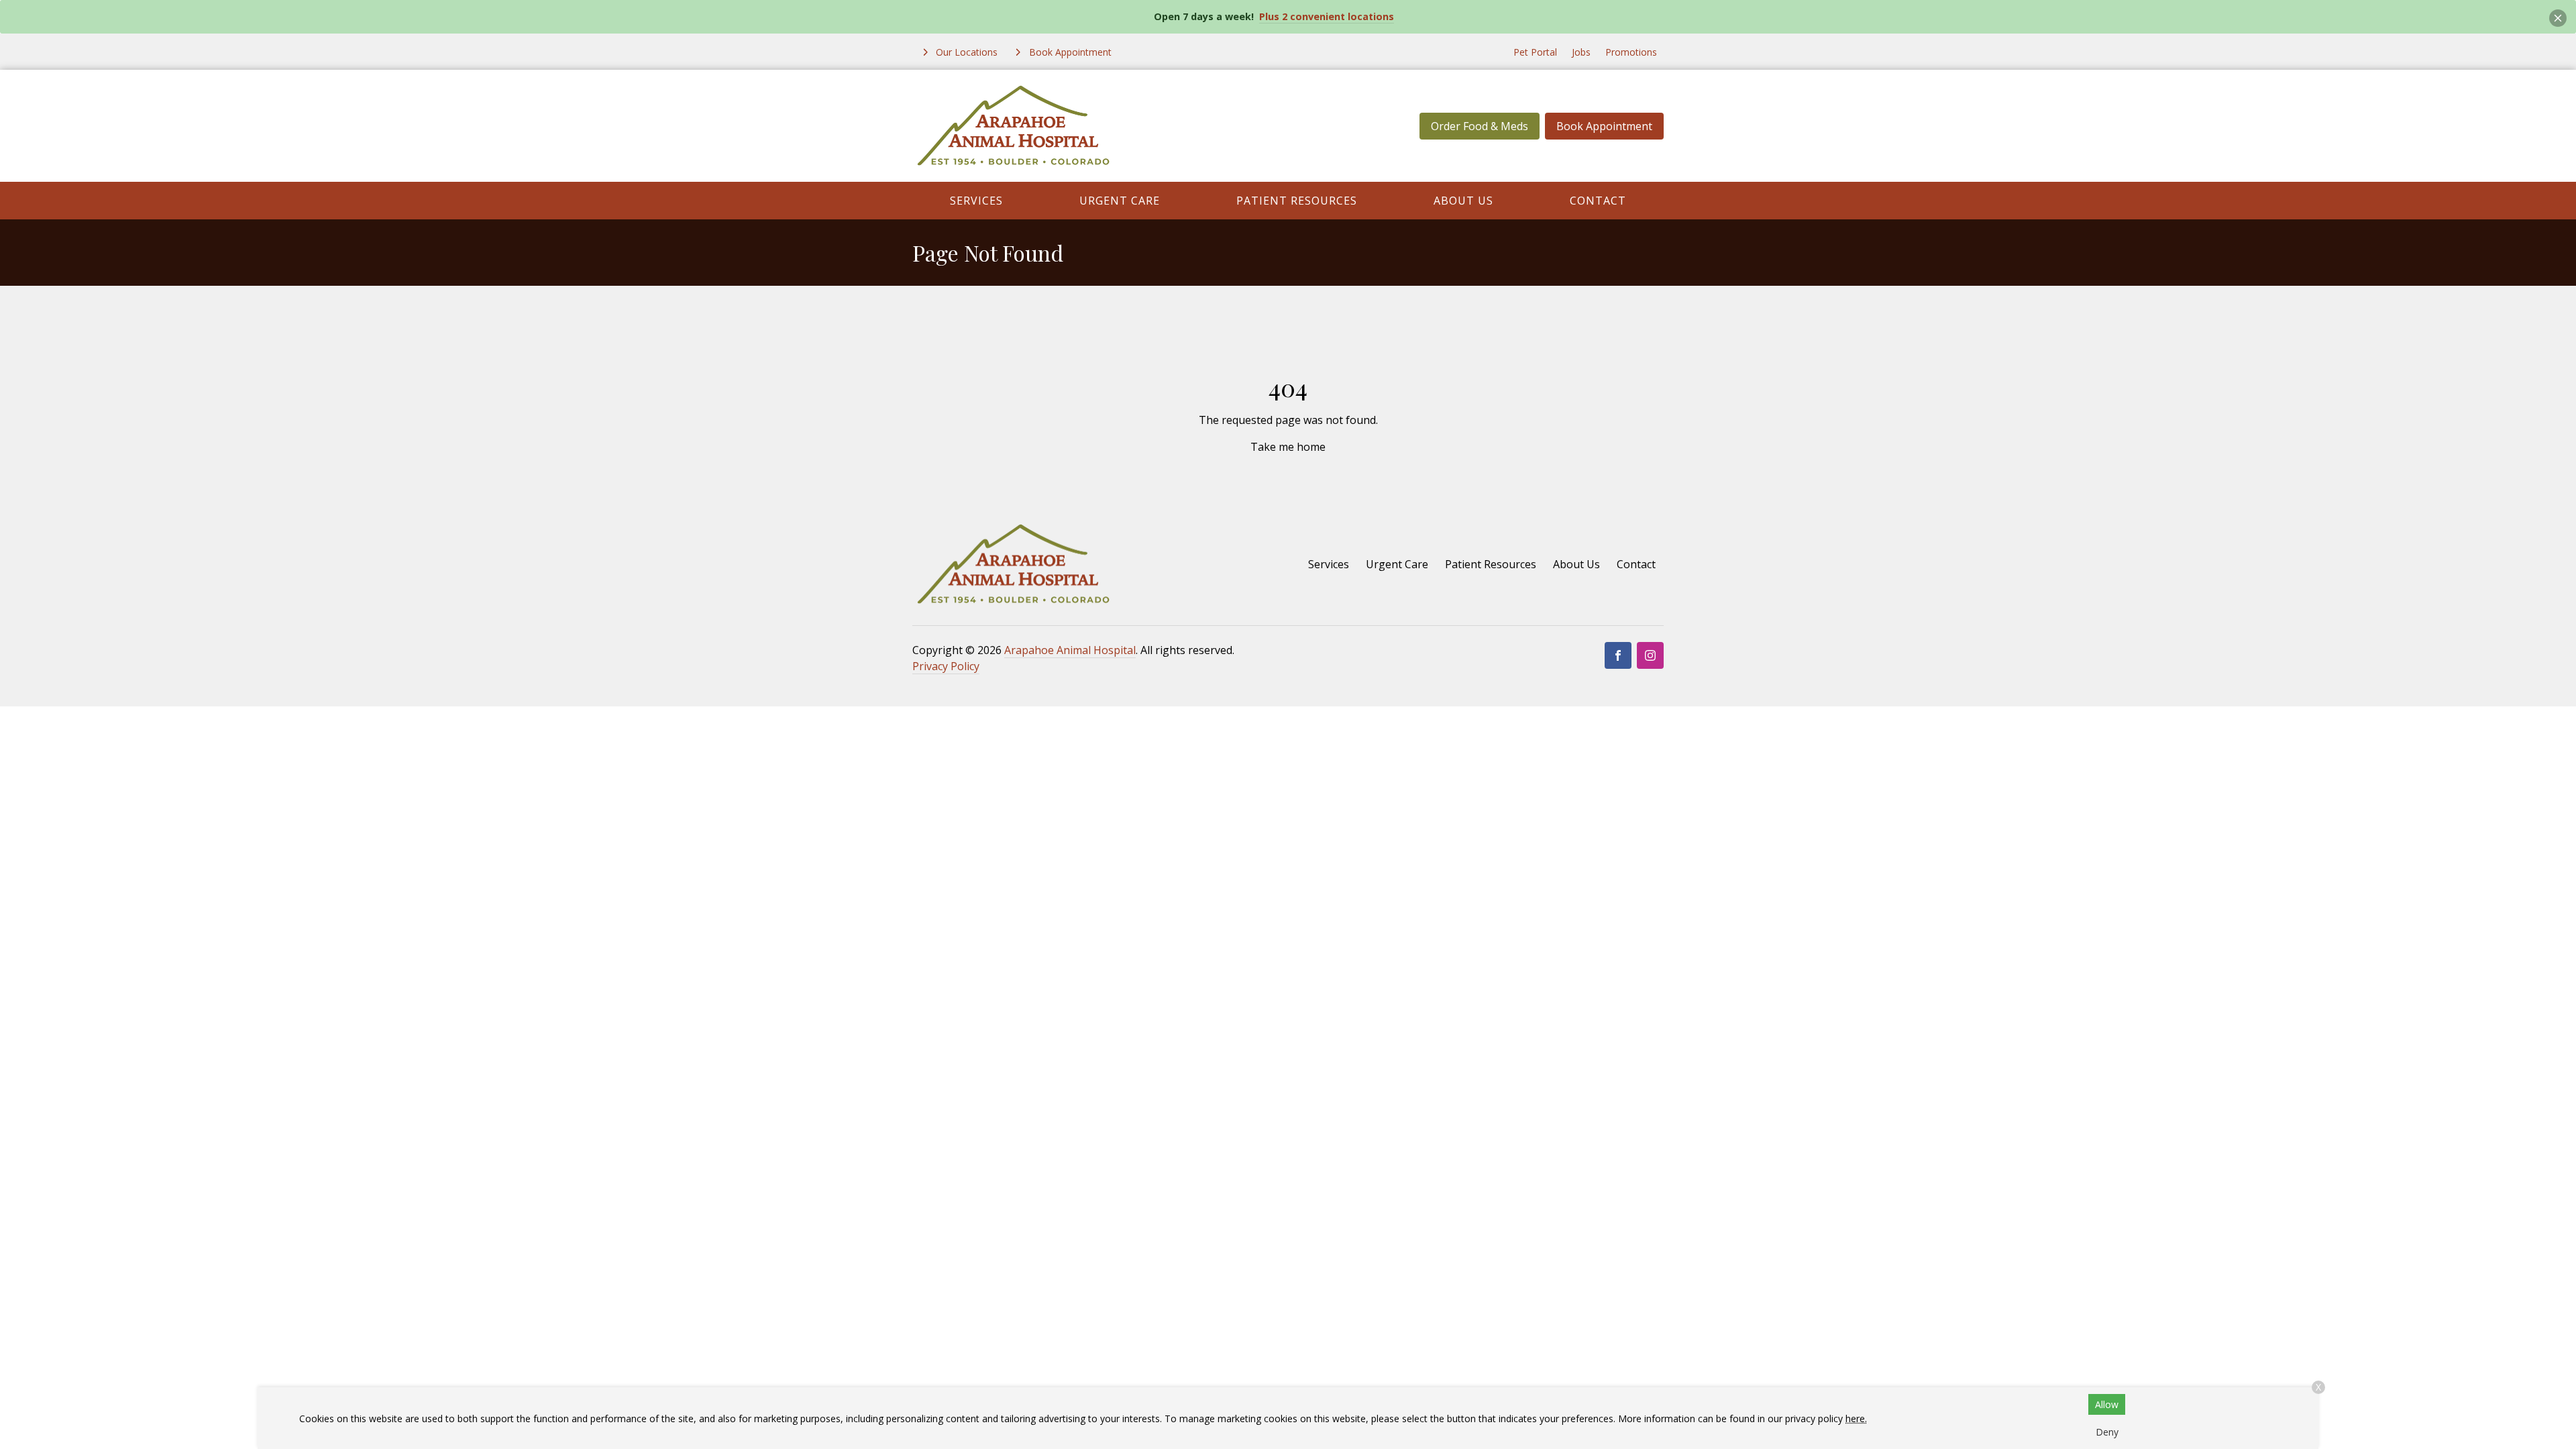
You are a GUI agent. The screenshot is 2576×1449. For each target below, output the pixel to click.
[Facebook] (1618, 655)
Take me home (1288, 447)
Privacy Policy (946, 666)
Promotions (1631, 52)
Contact (1598, 201)
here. (1856, 1418)
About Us (1463, 201)
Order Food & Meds (1480, 126)
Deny (2107, 1432)
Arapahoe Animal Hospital (1070, 650)
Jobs (1581, 52)
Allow (2107, 1404)
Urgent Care (1120, 201)
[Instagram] (1650, 655)
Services (976, 201)
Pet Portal (1535, 52)
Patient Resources (1297, 201)
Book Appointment (1604, 126)
